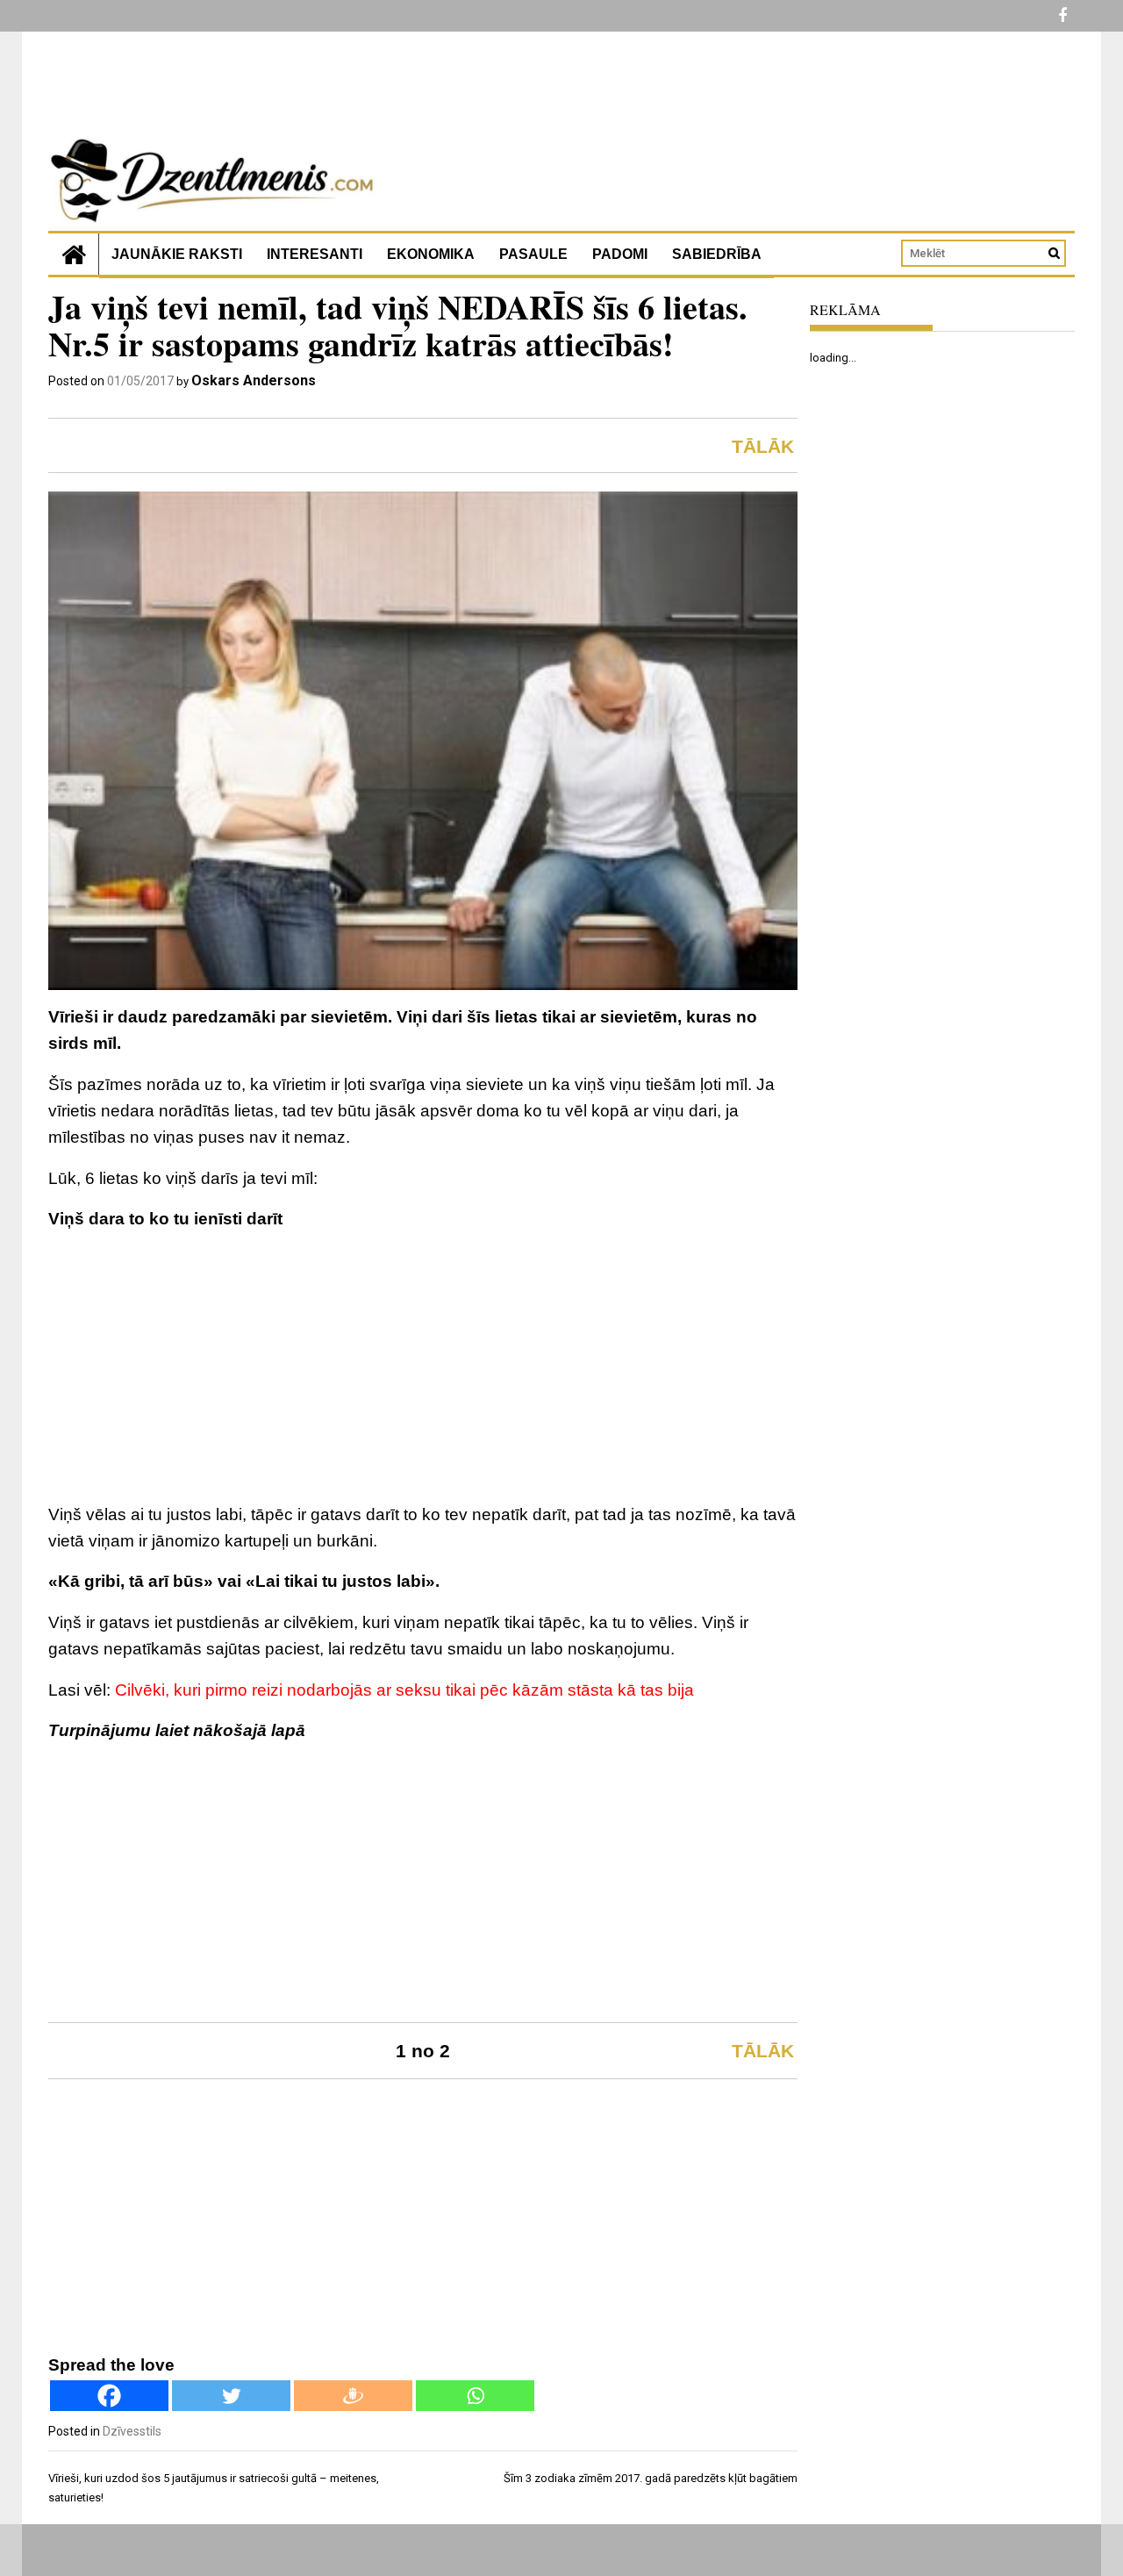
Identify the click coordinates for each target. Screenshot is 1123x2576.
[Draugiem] (353, 2396)
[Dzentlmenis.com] (74, 254)
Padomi (620, 254)
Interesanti (315, 254)
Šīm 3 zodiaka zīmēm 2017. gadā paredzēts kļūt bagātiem (651, 2478)
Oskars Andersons (254, 380)
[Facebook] (109, 2396)
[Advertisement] (423, 1370)
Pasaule (533, 254)
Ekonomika (431, 254)
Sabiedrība (717, 254)
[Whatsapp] (475, 2396)
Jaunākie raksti (177, 254)
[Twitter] (231, 2396)
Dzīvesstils (132, 2431)
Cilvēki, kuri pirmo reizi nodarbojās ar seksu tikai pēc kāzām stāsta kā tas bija (404, 1690)
